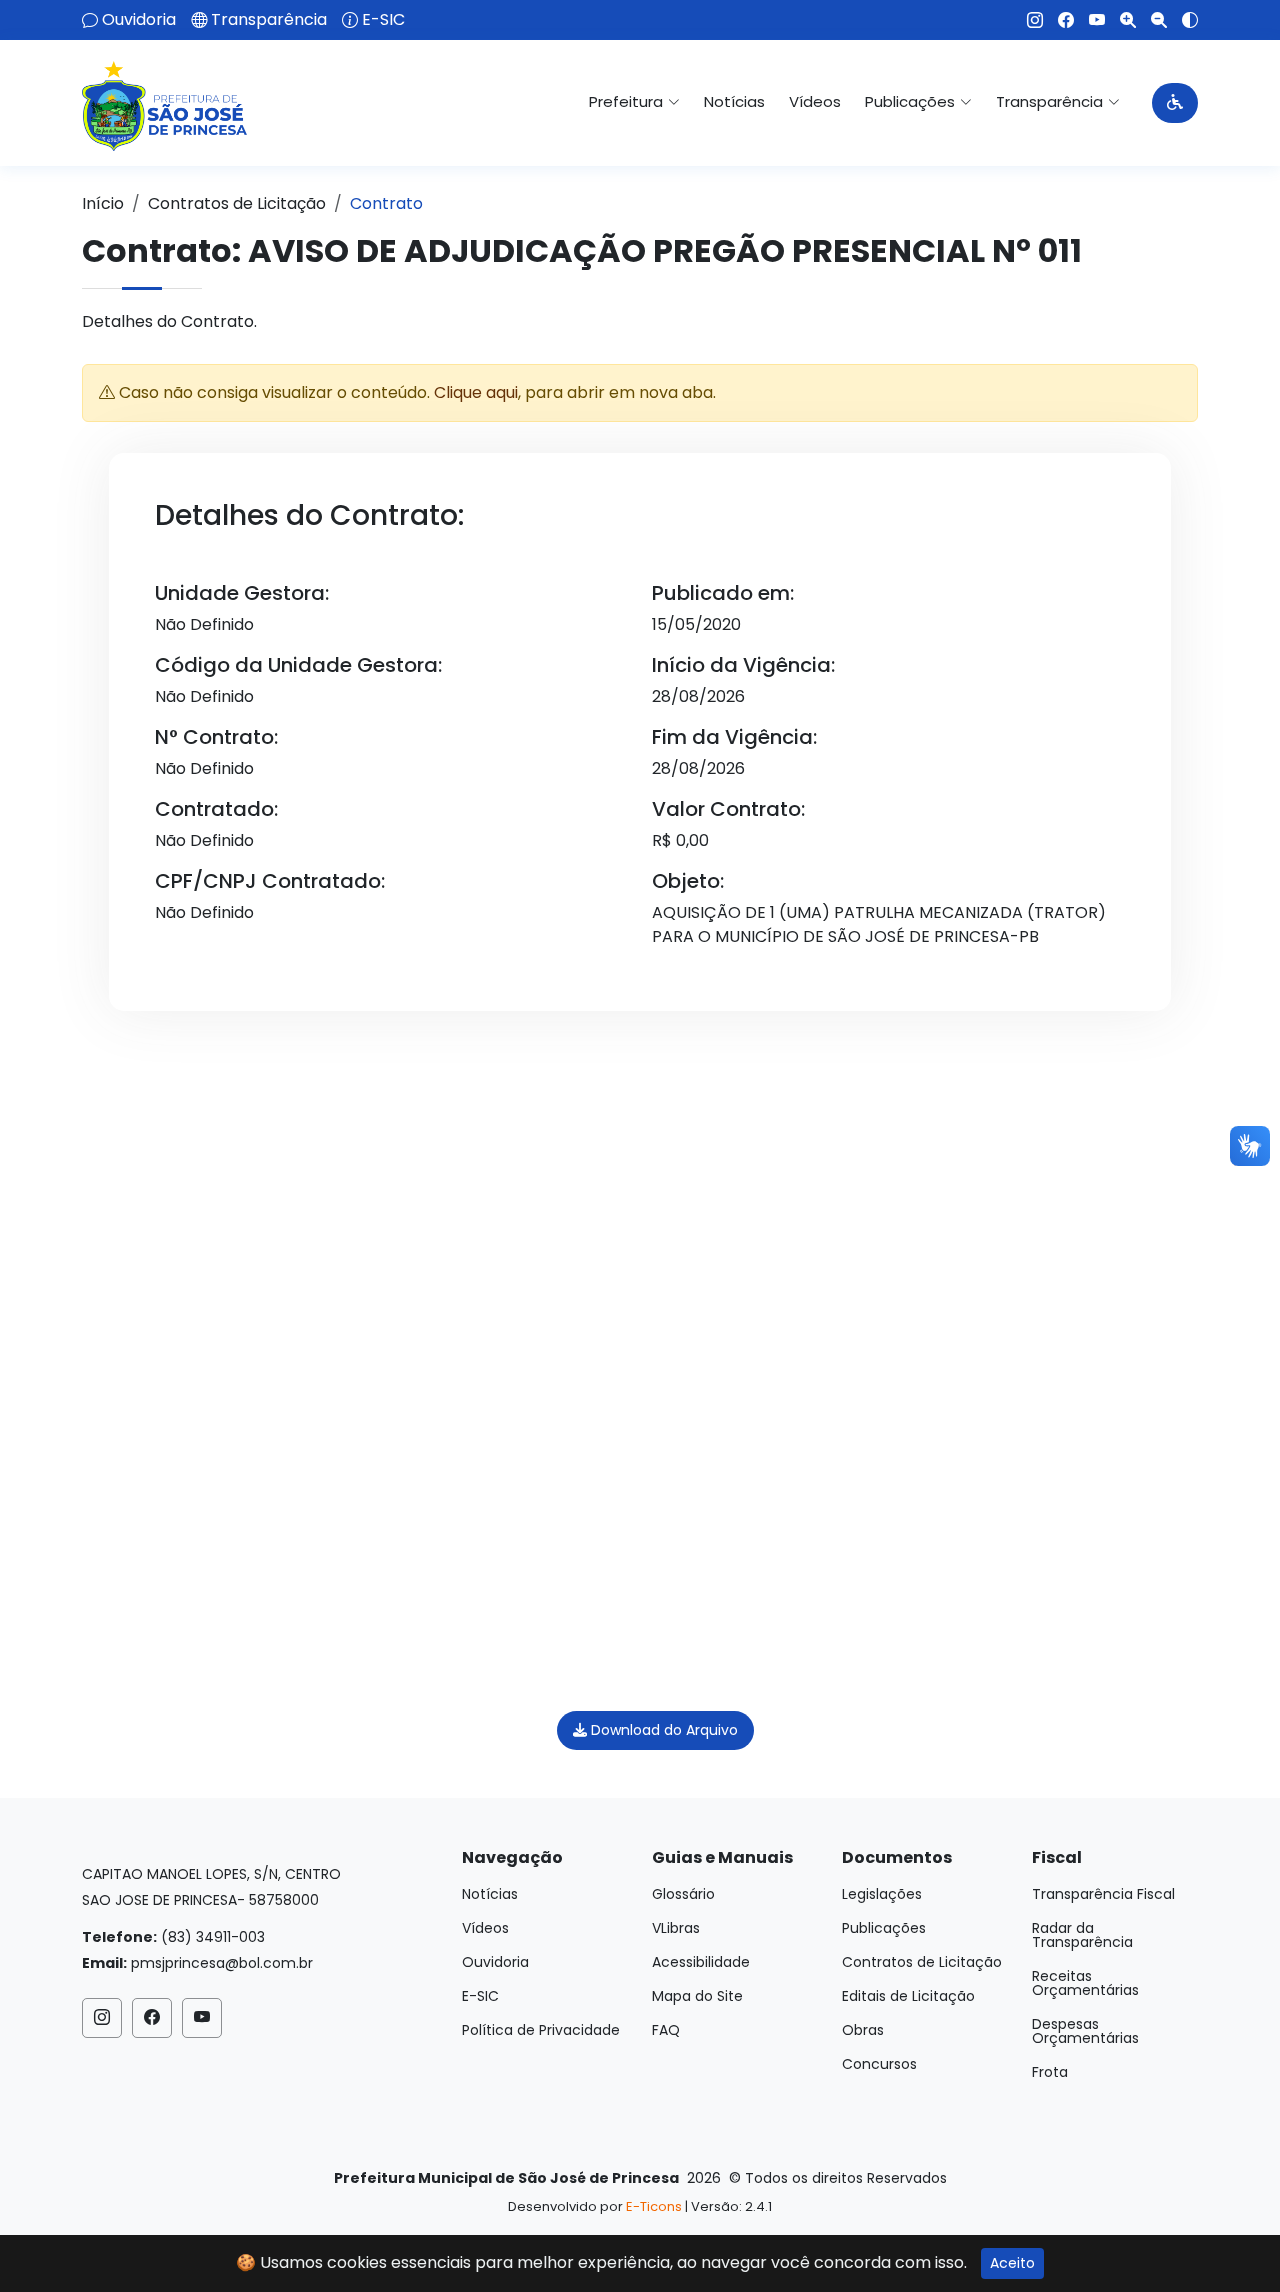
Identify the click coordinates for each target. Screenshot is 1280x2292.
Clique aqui (476, 392)
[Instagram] (1027, 20)
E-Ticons (654, 2206)
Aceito (1012, 2263)
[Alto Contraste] (1182, 20)
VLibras (676, 1928)
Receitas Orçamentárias (1085, 1983)
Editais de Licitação (908, 1996)
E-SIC (383, 20)
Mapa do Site (697, 1996)
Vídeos (815, 101)
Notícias (734, 101)
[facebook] (1058, 20)
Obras (863, 2030)
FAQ (666, 2030)
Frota (1050, 2072)
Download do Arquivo (662, 1730)
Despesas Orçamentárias (1085, 2031)
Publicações (884, 1928)
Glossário (683, 1894)
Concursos (879, 2064)
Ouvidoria (139, 20)
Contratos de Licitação (237, 203)
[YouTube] (1089, 20)
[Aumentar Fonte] (1120, 20)
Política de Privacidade (541, 2030)
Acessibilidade (701, 1962)
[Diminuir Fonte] (1151, 20)
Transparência (269, 20)
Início (103, 203)
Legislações (882, 1894)
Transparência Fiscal (1103, 1894)
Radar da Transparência (1082, 1935)
